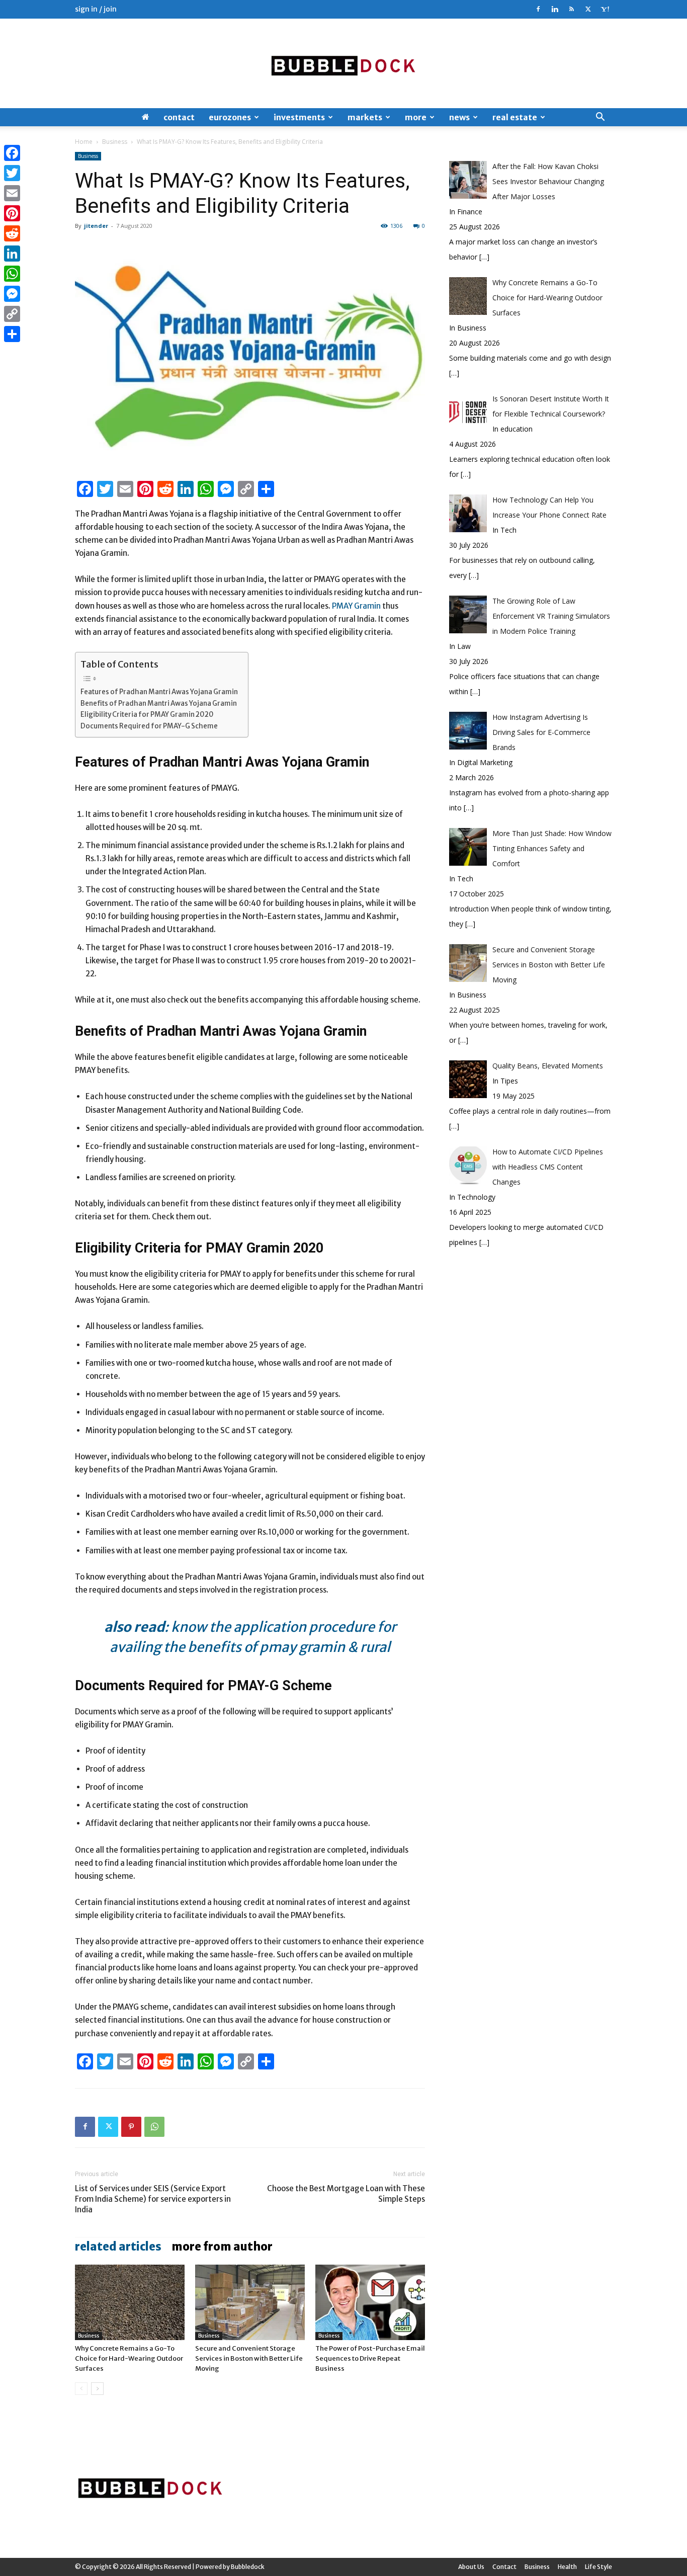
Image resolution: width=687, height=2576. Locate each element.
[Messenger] (12, 294)
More (416, 117)
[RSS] (571, 9)
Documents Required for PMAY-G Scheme (149, 726)
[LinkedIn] (12, 254)
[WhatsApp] (154, 2127)
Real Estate (515, 117)
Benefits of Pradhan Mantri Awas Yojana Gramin (159, 703)
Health (567, 2567)
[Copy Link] (12, 314)
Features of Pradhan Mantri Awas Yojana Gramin (159, 692)
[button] (600, 118)
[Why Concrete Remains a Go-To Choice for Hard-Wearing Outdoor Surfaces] (130, 2302)
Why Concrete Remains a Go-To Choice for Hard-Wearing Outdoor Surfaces (129, 2358)
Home (84, 142)
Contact (179, 117)
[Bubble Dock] (343, 63)
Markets (365, 117)
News (459, 117)
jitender (96, 226)
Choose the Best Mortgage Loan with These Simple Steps (346, 2194)
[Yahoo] (605, 9)
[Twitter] (588, 9)
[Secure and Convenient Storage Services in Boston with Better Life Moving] (250, 2302)
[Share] (12, 334)
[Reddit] (12, 233)
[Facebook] (538, 9)
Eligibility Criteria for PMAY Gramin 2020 (147, 715)
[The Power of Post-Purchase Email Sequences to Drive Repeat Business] (370, 2302)
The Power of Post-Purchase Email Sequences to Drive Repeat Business (370, 2358)
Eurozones (230, 117)
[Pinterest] (131, 2127)
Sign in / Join (96, 9)
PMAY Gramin (356, 606)
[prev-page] (81, 2389)
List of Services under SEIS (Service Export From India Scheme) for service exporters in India (153, 2199)
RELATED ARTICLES (118, 2247)
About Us (471, 2567)
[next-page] (97, 2389)
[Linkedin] (555, 9)
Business (115, 142)
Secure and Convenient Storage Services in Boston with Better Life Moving (249, 2358)
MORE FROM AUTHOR (222, 2247)
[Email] (12, 193)
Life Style (598, 2567)
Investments (299, 117)
